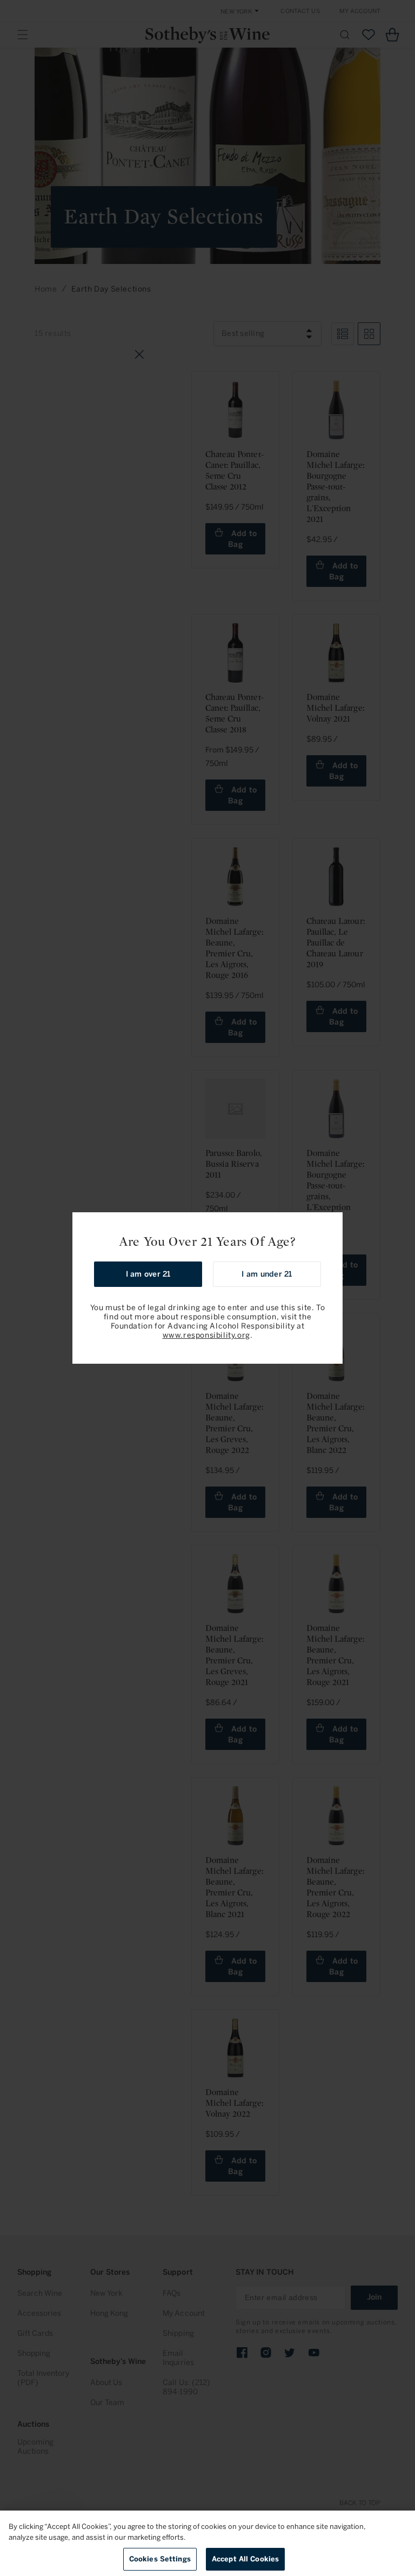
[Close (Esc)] (331, 1224)
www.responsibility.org (206, 1335)
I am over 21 (148, 1274)
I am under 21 (267, 1274)
